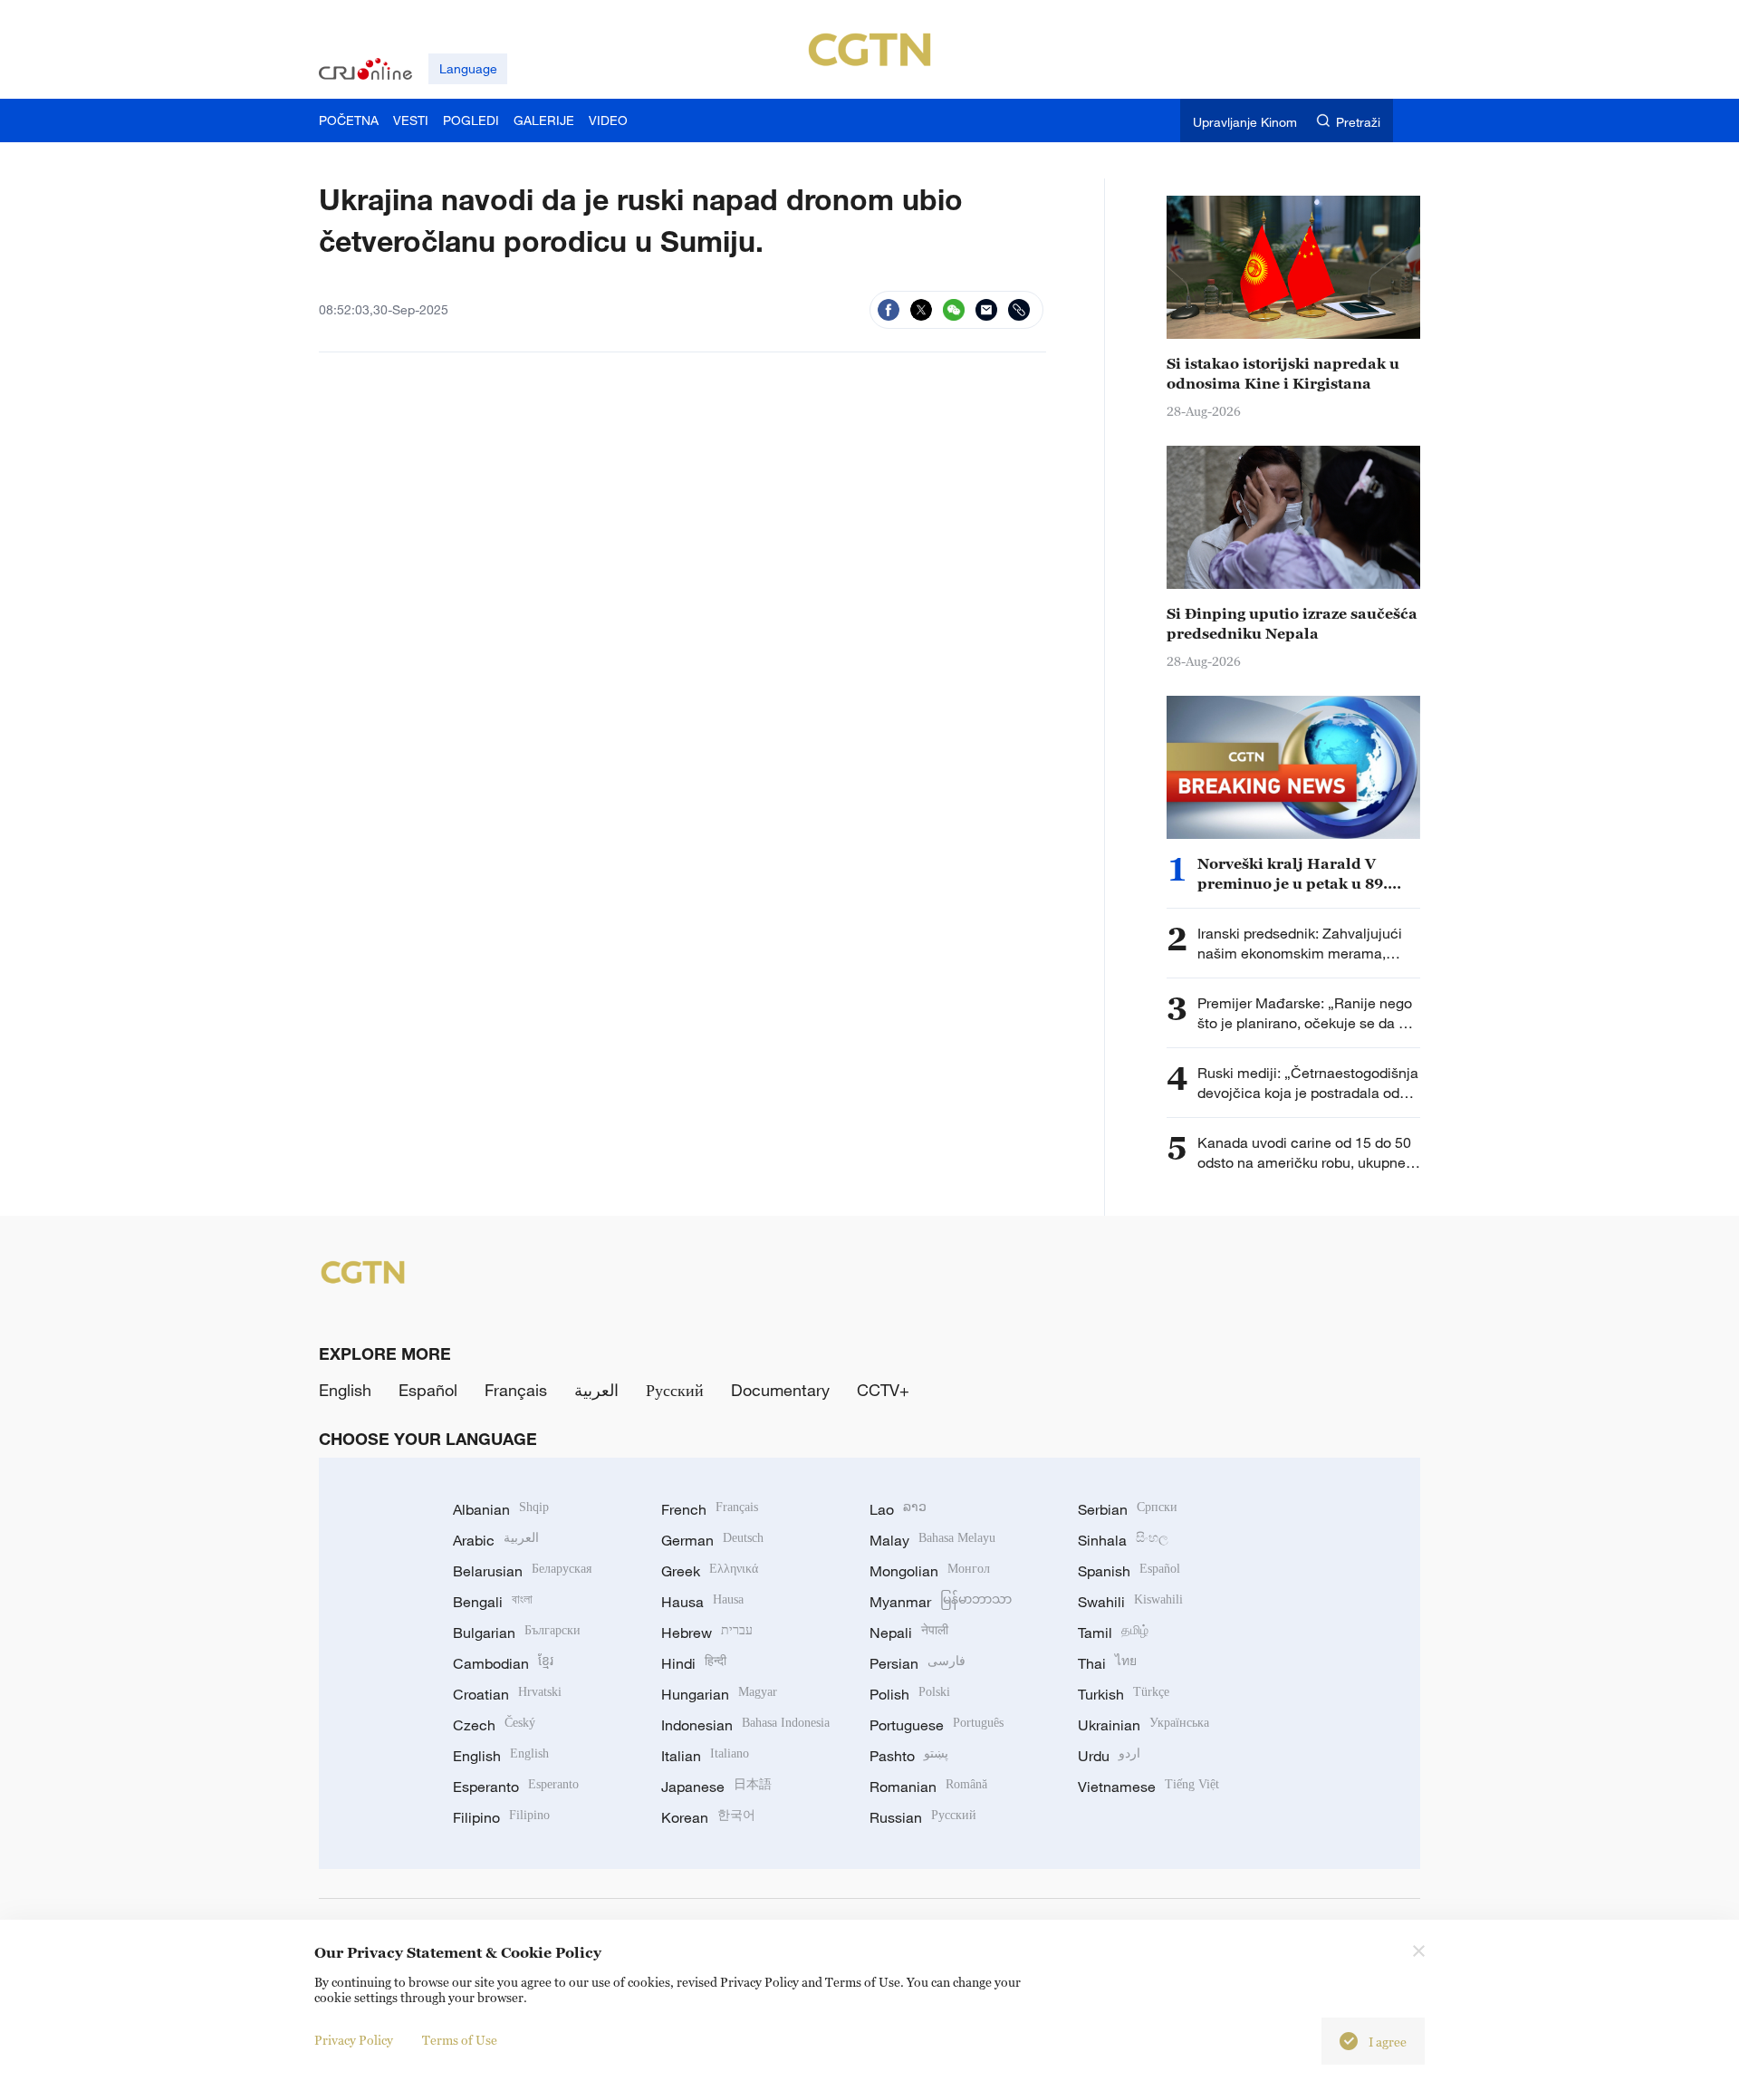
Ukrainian (1143, 1725)
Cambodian (503, 1663)
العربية (596, 1390)
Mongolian (930, 1571)
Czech (494, 1725)
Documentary (780, 1390)
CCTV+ (883, 1390)
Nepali (909, 1633)
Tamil (1113, 1633)
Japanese (716, 1787)
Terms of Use (460, 2040)
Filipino (501, 1817)
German (712, 1540)
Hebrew (707, 1633)
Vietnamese (1148, 1787)
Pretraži (1358, 122)
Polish (910, 1694)
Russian (923, 1817)
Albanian (501, 1509)
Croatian (507, 1694)
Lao (898, 1509)
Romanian (928, 1787)
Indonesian (745, 1725)
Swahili (1130, 1602)
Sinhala (1123, 1540)
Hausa (702, 1602)
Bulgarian (517, 1633)
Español (428, 1390)
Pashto (909, 1756)
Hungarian (719, 1694)
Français (516, 1390)
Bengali (493, 1602)
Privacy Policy (354, 2040)
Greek (710, 1571)
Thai (1107, 1663)
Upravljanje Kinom (1245, 122)
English (345, 1390)
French (710, 1509)
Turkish (1124, 1694)
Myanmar (941, 1602)
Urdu (1109, 1756)
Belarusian (522, 1571)
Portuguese (937, 1725)
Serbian (1128, 1509)
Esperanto (516, 1787)
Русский (675, 1390)
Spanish (1129, 1571)
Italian (705, 1756)
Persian (918, 1663)
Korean (708, 1817)
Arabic (496, 1540)
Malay (932, 1540)
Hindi (694, 1663)
